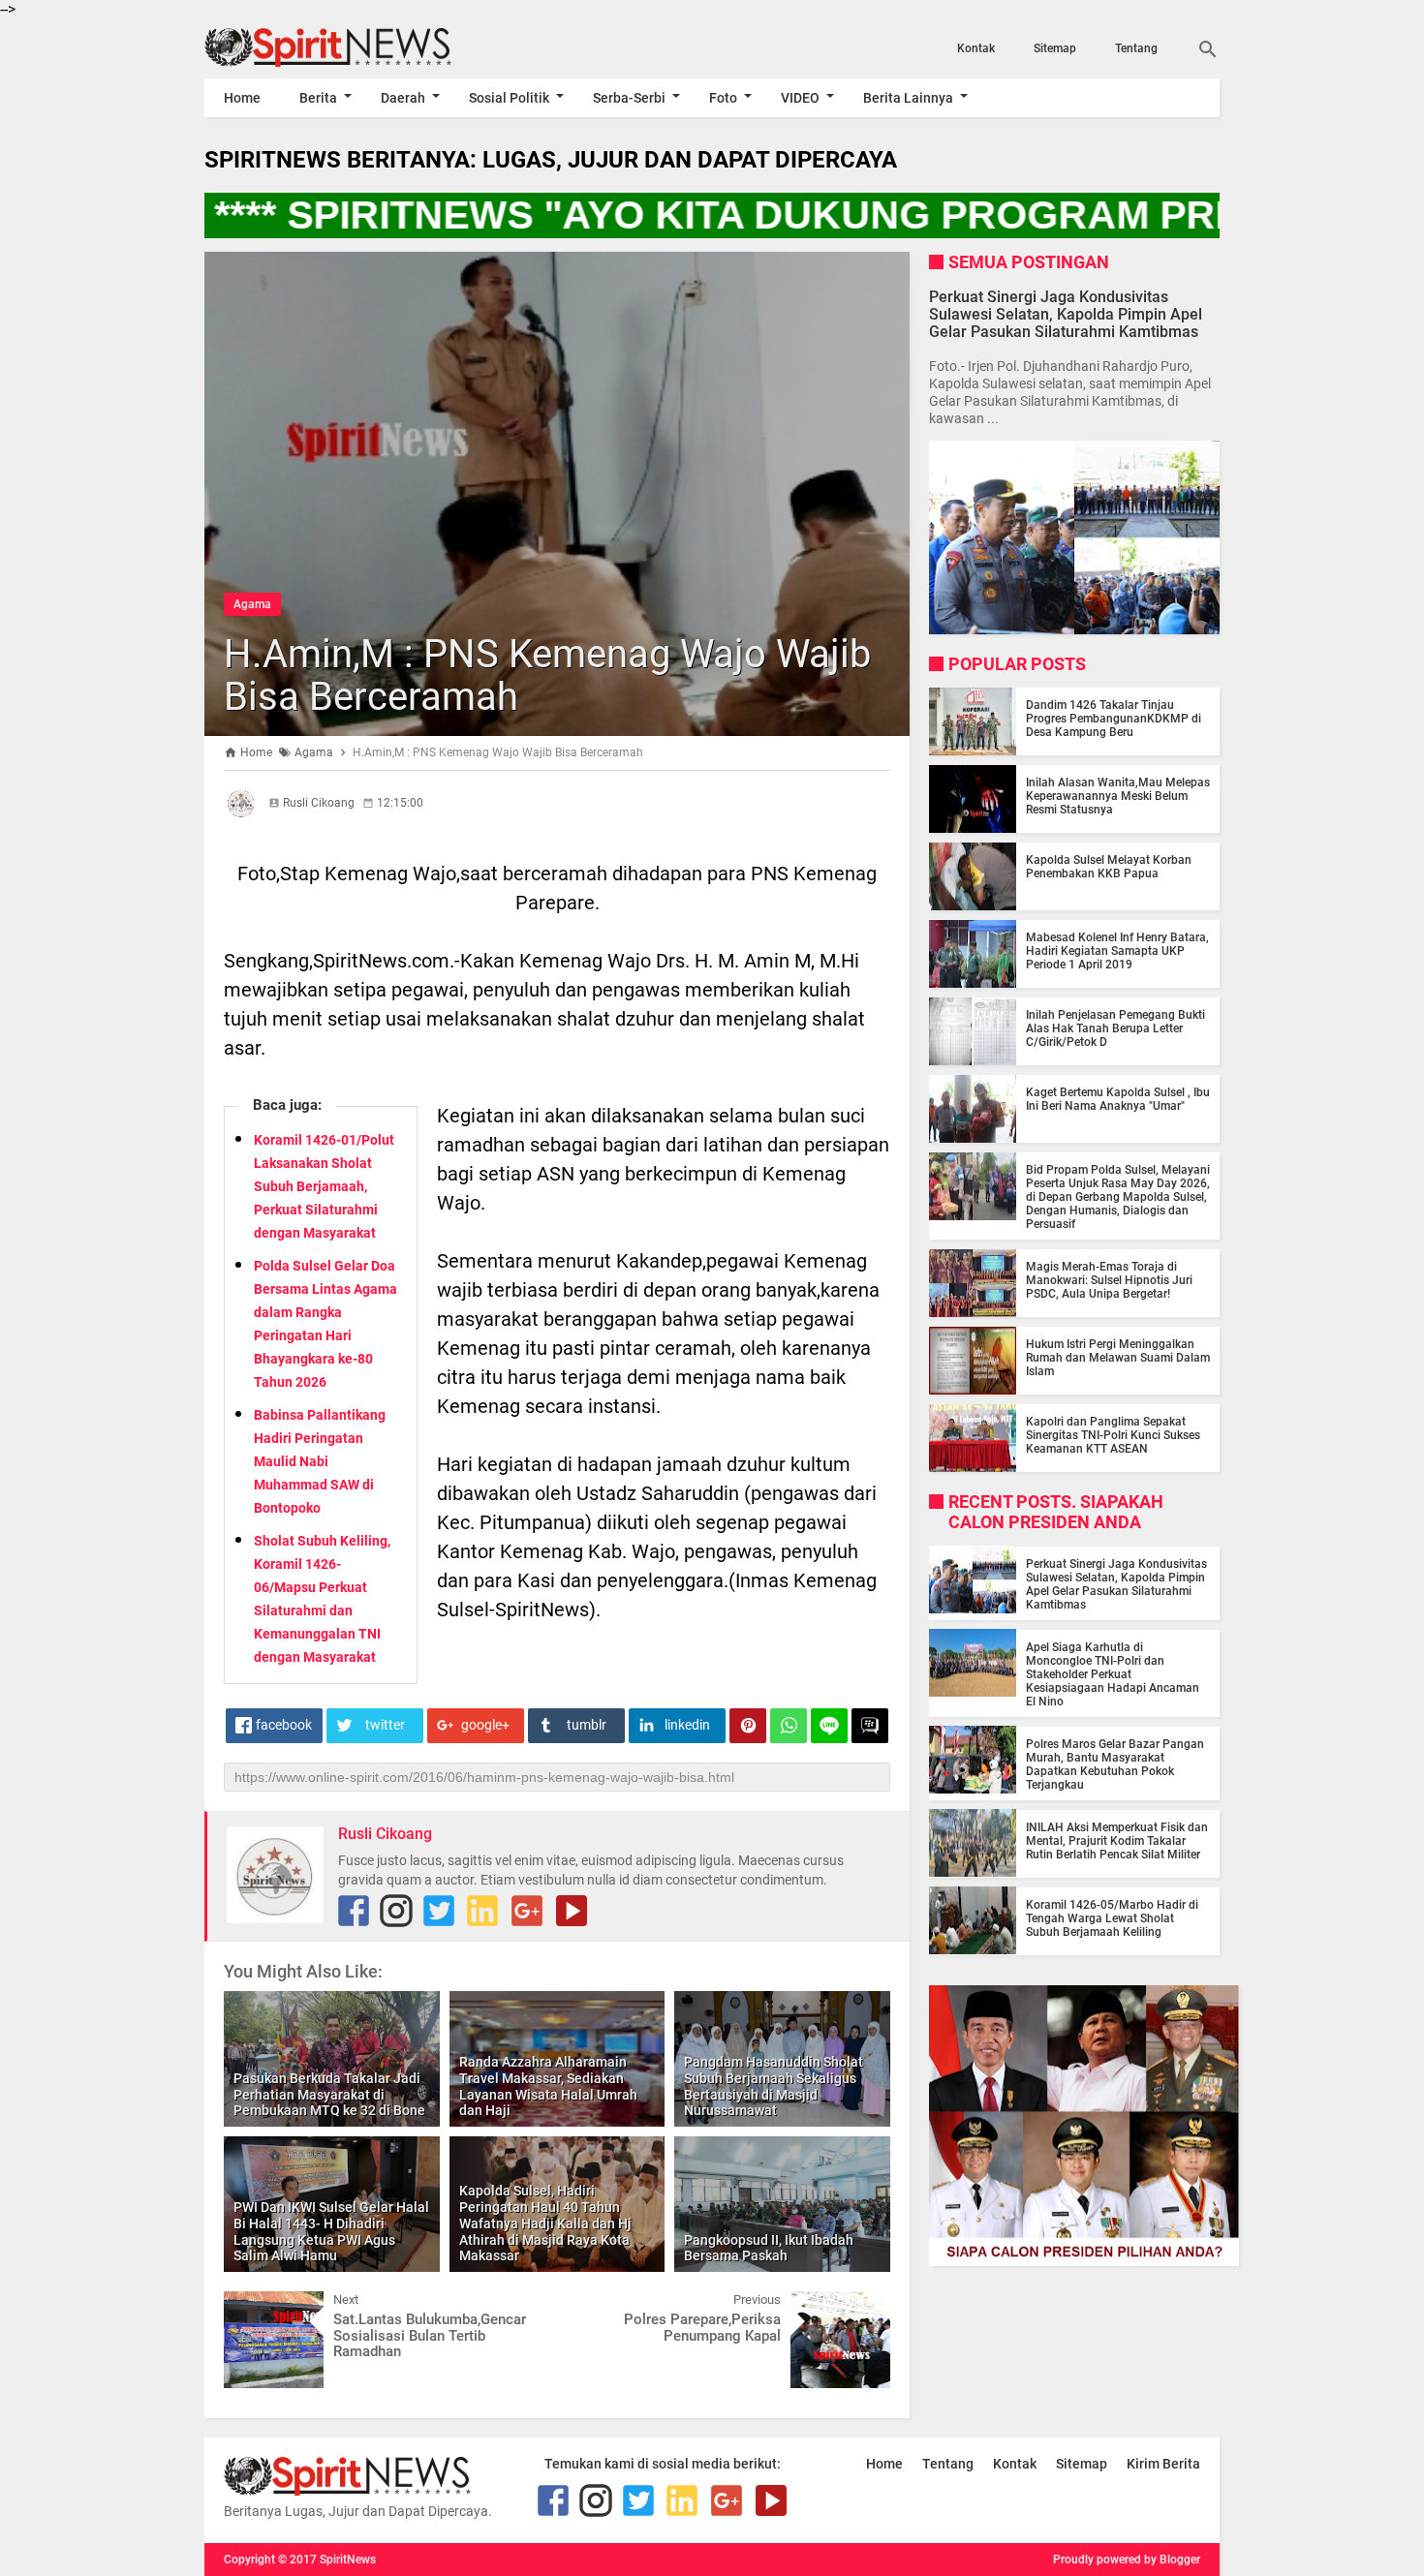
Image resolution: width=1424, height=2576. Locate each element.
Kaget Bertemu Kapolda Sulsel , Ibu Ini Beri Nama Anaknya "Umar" (1118, 1099)
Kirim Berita (1163, 2464)
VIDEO (800, 98)
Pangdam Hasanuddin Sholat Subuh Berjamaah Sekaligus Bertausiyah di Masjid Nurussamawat (774, 2086)
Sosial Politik (509, 98)
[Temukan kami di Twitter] (439, 1911)
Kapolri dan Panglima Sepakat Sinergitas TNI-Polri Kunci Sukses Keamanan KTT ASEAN (1113, 1435)
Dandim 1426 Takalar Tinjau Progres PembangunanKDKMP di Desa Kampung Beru (1114, 719)
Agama (252, 604)
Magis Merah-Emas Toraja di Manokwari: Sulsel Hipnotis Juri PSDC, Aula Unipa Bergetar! (1109, 1280)
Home (242, 98)
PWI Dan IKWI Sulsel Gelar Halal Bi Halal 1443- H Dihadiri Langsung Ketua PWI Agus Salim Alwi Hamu (331, 2231)
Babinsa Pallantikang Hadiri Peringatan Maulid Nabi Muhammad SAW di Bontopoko (320, 1461)
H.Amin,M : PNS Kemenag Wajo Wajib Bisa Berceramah (547, 675)
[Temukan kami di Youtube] (572, 1911)
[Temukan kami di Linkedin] (482, 1911)
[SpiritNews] (356, 47)
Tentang (1136, 48)
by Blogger (1172, 2560)
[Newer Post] (253, 2306)
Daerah (403, 98)
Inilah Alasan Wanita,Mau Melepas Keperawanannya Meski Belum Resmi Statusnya (1118, 796)
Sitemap (1055, 48)
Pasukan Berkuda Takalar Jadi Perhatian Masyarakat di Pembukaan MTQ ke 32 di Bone (329, 2095)
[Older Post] (861, 2306)
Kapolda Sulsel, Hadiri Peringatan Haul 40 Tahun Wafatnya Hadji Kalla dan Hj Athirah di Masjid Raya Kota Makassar (545, 2223)
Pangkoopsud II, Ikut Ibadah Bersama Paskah (769, 2248)
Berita (318, 98)
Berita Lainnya (908, 98)
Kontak (976, 48)
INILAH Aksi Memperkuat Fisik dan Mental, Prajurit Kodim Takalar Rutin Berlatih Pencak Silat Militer (1117, 1840)
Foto (723, 98)
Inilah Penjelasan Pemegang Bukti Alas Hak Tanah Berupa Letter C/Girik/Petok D (1115, 1028)
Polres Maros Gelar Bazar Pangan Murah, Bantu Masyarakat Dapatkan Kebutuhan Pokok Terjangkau (1115, 1763)
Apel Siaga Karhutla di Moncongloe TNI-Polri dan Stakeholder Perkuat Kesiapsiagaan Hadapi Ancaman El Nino (1113, 1673)
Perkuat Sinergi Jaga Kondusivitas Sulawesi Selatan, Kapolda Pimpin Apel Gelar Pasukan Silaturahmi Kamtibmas (1066, 313)
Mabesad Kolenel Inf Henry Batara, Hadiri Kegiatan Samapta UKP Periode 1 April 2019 (1117, 951)
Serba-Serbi (629, 98)
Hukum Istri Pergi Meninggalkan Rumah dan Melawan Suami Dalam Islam (1118, 1358)
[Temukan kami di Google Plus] (527, 1911)
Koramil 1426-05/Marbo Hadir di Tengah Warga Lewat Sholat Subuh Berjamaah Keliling (1112, 1917)
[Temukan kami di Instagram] (396, 1911)
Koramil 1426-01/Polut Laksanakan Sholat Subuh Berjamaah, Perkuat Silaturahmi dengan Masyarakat (324, 1186)
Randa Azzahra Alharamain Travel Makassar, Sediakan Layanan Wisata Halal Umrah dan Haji (548, 2086)
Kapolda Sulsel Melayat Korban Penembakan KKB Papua (1109, 867)
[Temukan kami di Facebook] (354, 1911)
